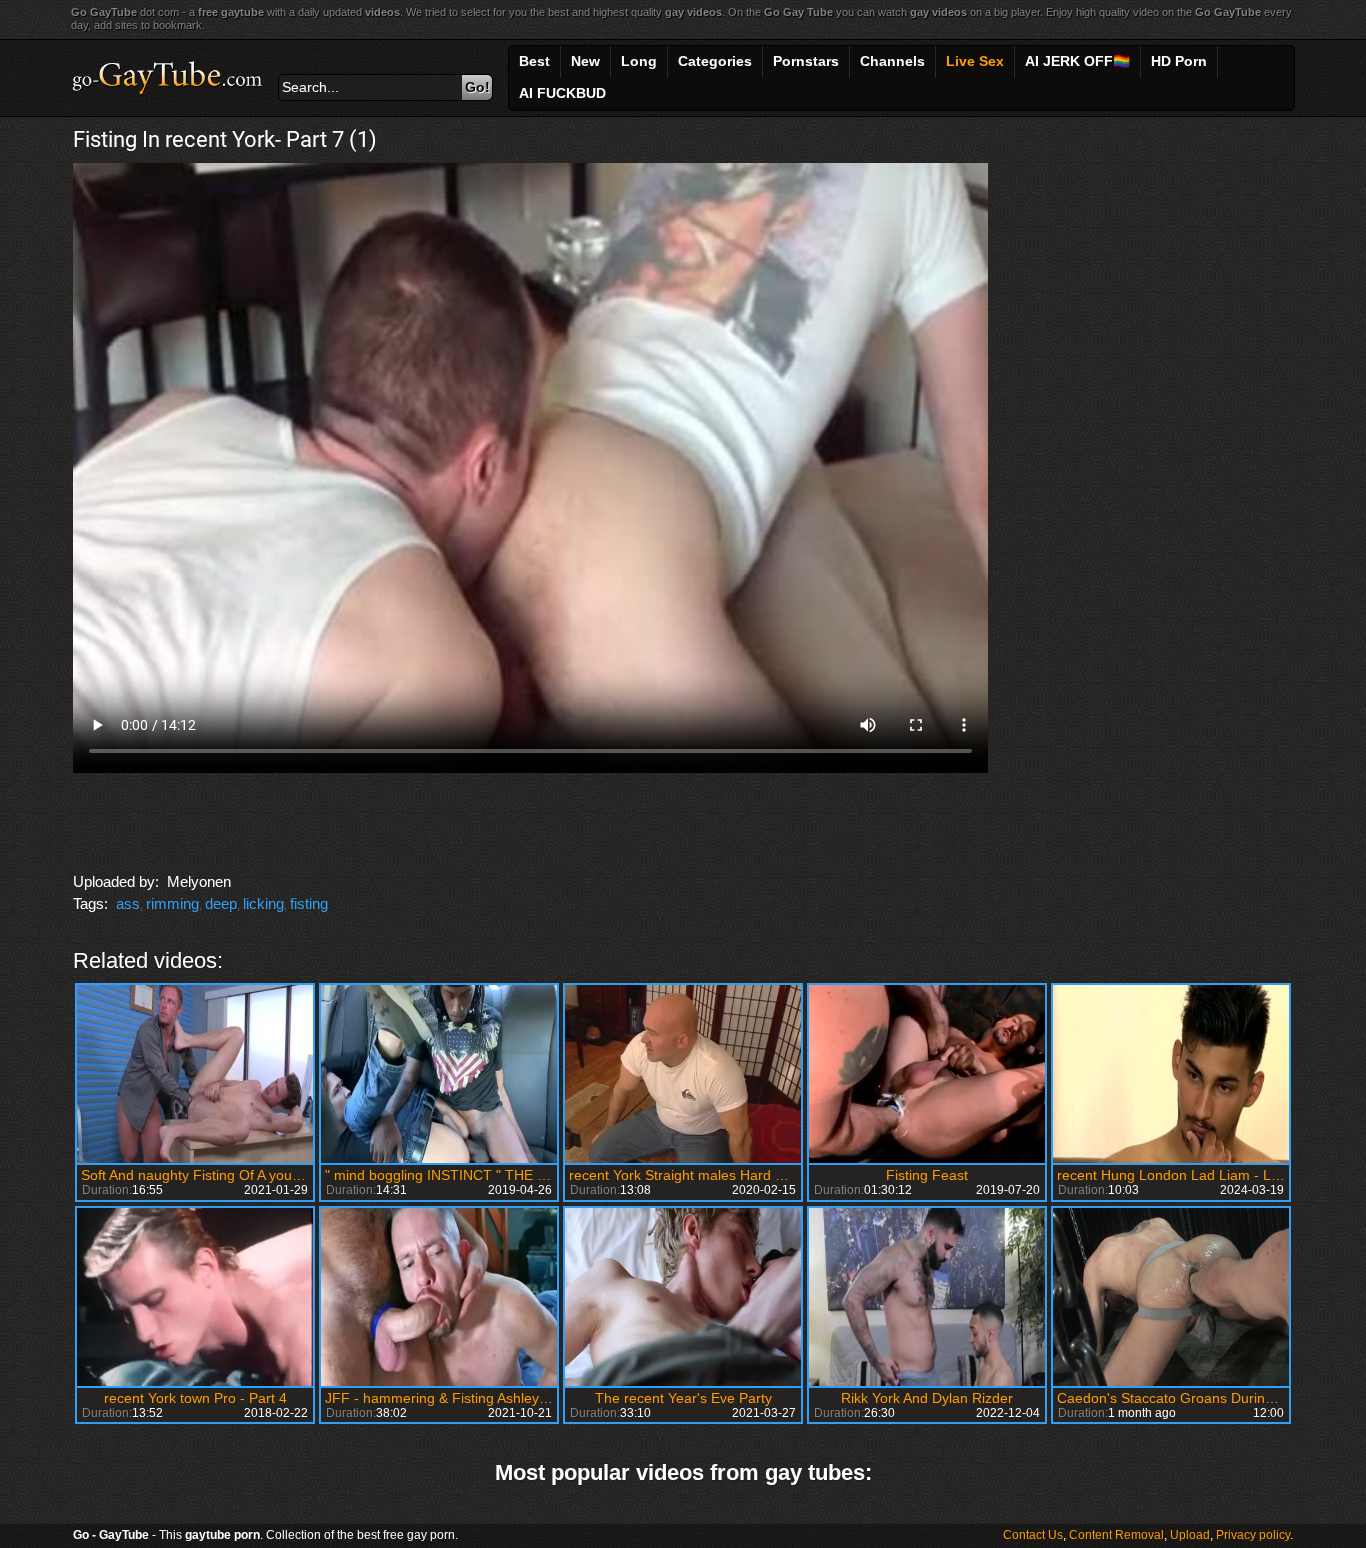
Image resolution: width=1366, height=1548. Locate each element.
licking (263, 903)
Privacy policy (1253, 1535)
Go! (477, 87)
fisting (309, 903)
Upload (1190, 1535)
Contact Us (1033, 1535)
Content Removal (1116, 1535)
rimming (172, 903)
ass (128, 903)
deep (221, 903)
